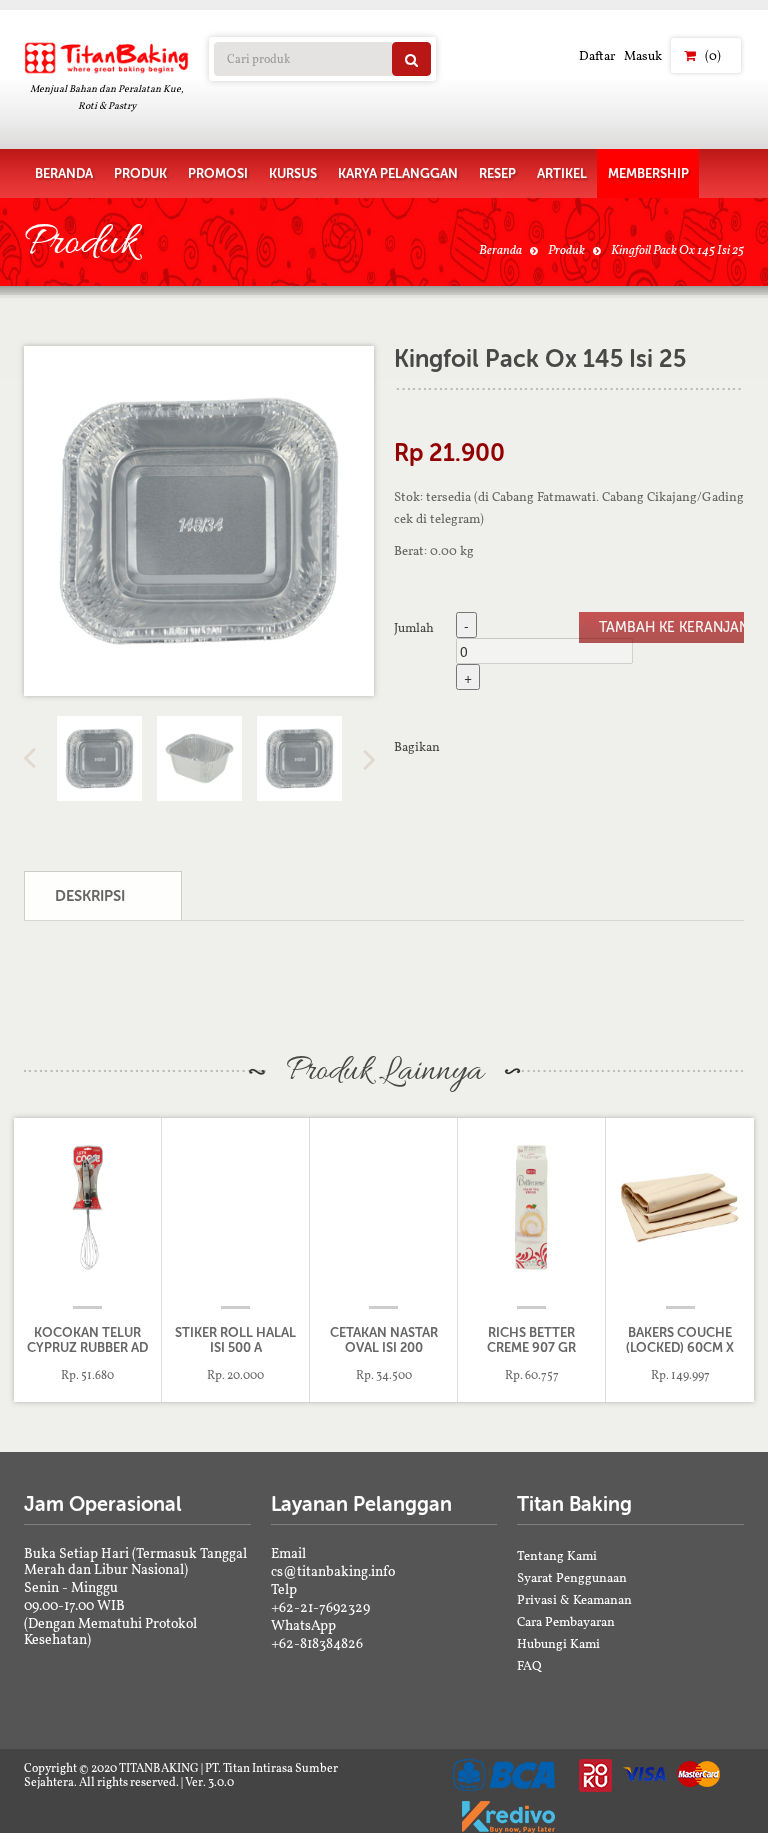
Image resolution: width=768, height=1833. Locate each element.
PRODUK (140, 173)
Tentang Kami (557, 1555)
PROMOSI (218, 173)
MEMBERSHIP (648, 173)
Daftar (597, 55)
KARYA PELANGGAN (398, 173)
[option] (199, 521)
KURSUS (293, 173)
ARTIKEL (562, 173)
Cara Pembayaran (566, 1621)
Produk (566, 249)
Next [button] (369, 759)
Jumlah (414, 627)
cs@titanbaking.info (333, 1571)
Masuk (643, 55)
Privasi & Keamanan (574, 1599)
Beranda (500, 249)
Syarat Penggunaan (572, 1577)
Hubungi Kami (558, 1643)
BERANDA (64, 173)
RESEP (497, 173)
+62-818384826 (317, 1643)
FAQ (529, 1665)
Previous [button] (29, 759)
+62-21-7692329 (320, 1607)
